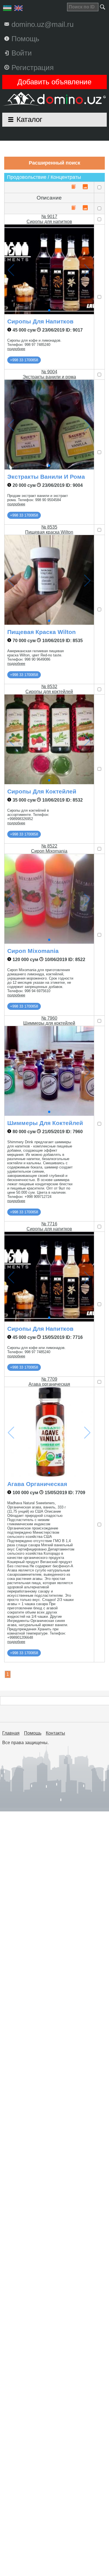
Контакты (55, 1733)
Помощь (33, 1733)
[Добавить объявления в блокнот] (74, 187)
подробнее (16, 349)
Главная (11, 1733)
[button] (49, 310)
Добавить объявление (54, 82)
